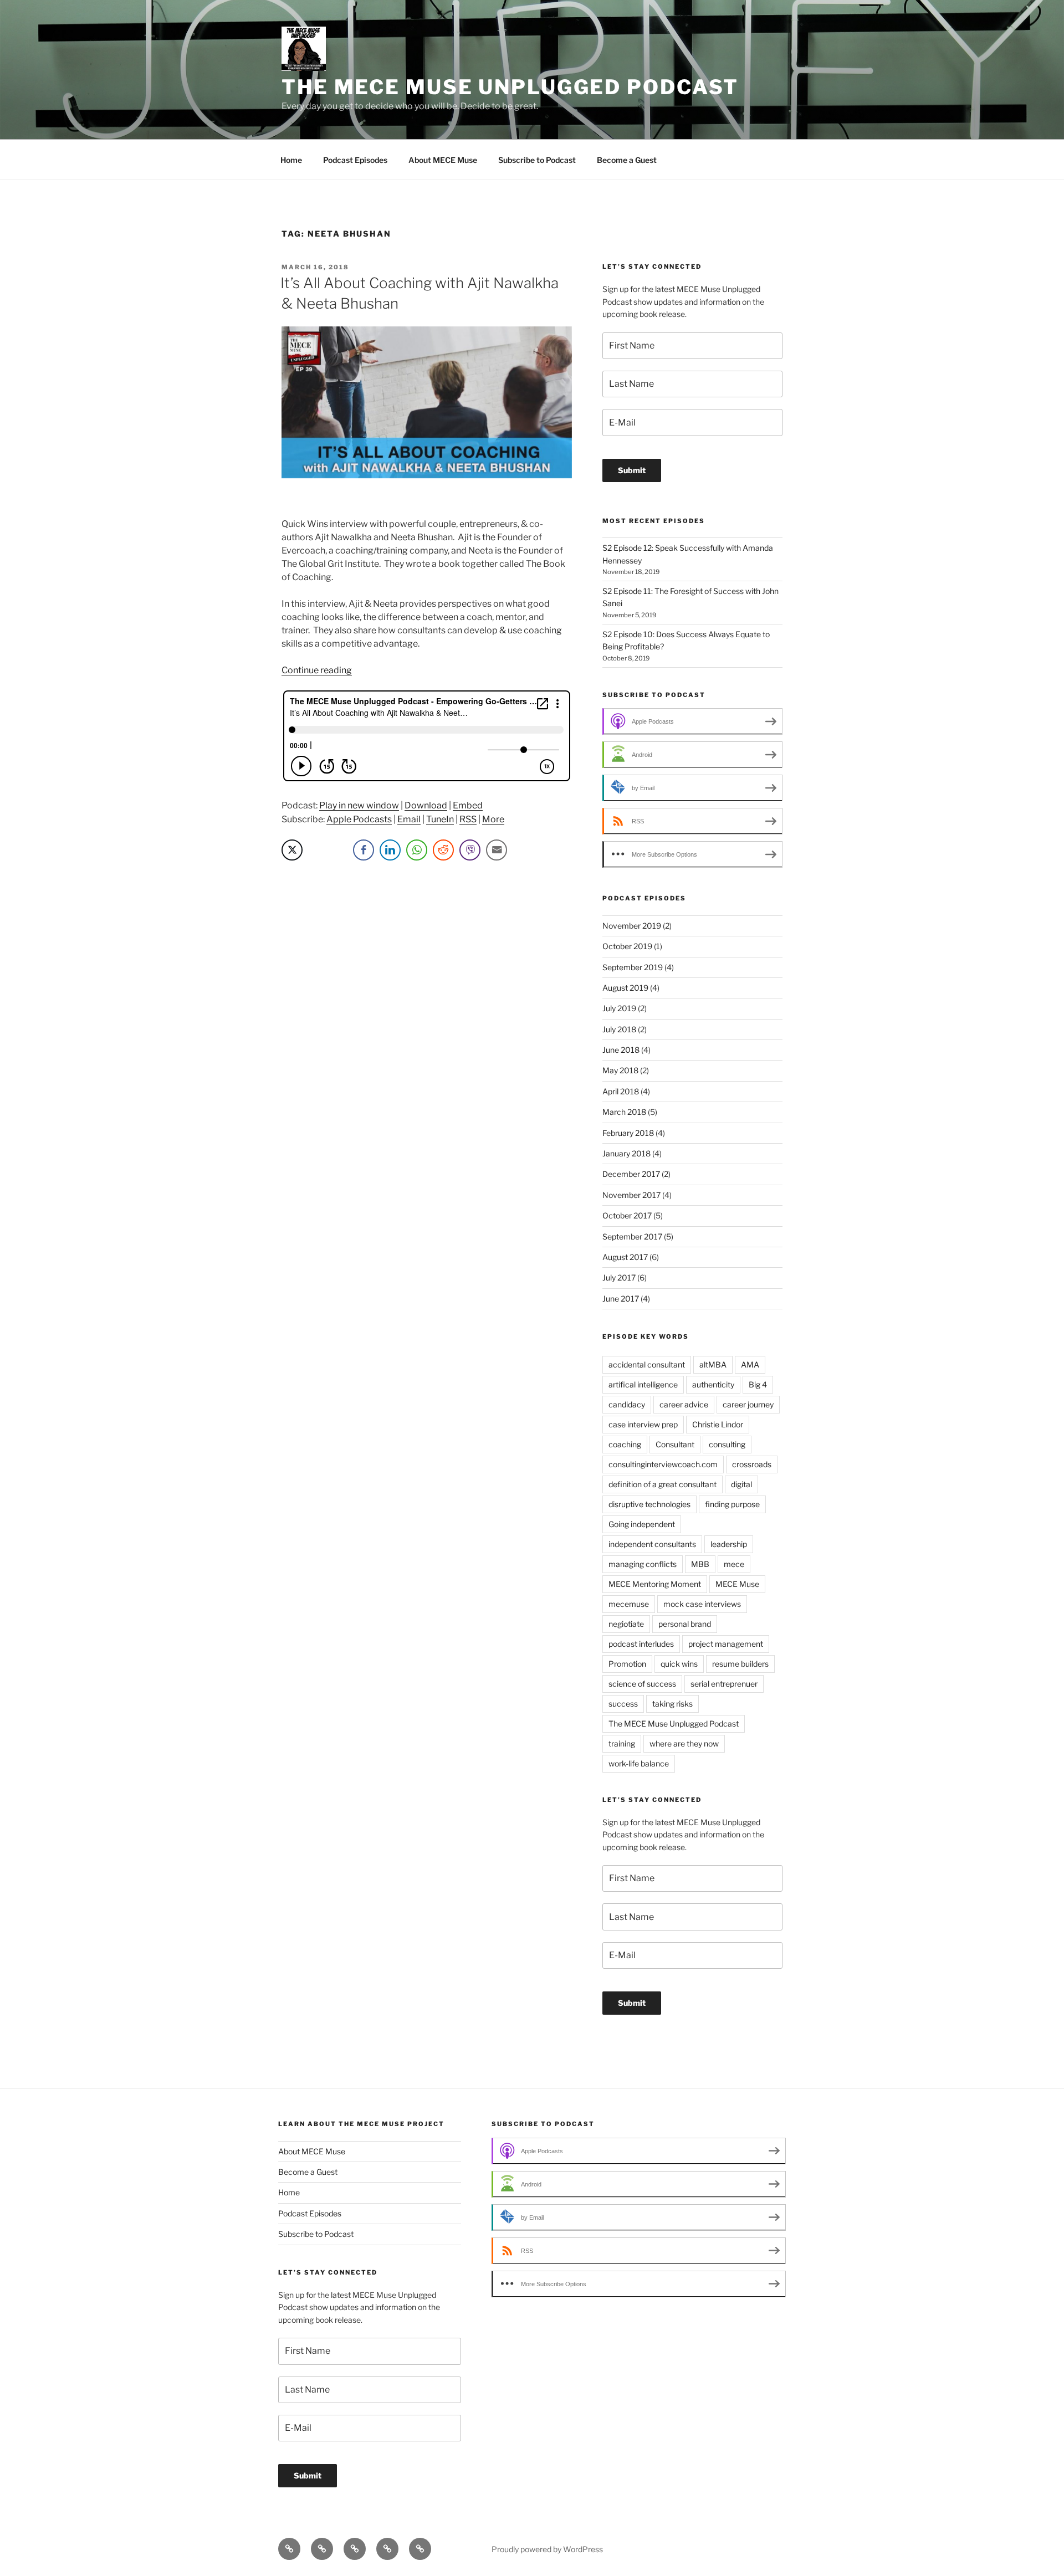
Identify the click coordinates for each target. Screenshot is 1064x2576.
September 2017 (632, 1236)
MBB (700, 1564)
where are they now (684, 1743)
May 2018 (620, 1070)
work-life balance (639, 1763)
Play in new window (359, 805)
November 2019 (632, 926)
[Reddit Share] (443, 850)
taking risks (672, 1704)
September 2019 (633, 967)
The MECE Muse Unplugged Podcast (510, 87)
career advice (684, 1404)
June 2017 (621, 1299)
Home (291, 160)
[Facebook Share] (364, 850)
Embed (468, 805)
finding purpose (732, 1504)
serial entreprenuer (724, 1684)
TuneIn (440, 819)
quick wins (679, 1664)
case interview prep (643, 1424)
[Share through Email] (497, 850)
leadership (729, 1544)
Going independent (642, 1524)
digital (741, 1484)
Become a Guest (627, 160)
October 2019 (627, 946)
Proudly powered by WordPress (547, 2549)
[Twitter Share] (292, 850)
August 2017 (625, 1257)
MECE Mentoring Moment (655, 1584)
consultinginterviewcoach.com (663, 1464)
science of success (642, 1684)
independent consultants (652, 1544)
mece (734, 1564)
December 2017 (631, 1174)
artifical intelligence (643, 1384)
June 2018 (621, 1050)
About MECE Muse (443, 160)
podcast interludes (641, 1644)
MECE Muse (737, 1584)
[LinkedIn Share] (390, 850)
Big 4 (758, 1384)
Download (426, 805)
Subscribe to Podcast (537, 160)
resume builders (740, 1664)
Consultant (675, 1444)
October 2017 (627, 1215)
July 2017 (619, 1277)
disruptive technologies (649, 1504)
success (623, 1704)
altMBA (713, 1364)
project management (726, 1644)
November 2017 (631, 1195)
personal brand (685, 1624)
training (622, 1743)
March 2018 (624, 1112)
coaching (625, 1444)
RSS (468, 819)
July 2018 (619, 1029)
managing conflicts (643, 1564)
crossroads (752, 1464)
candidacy (627, 1404)
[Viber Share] (470, 850)
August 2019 (625, 988)
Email (409, 819)
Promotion (627, 1664)
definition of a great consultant (663, 1484)
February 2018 (628, 1133)
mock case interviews (702, 1604)
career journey (748, 1404)
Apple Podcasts (359, 819)
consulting (727, 1444)
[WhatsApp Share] (417, 850)
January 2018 (626, 1153)
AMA (750, 1364)
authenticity (713, 1384)
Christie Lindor (718, 1424)
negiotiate (626, 1624)
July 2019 (619, 1008)
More (493, 819)
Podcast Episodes (355, 160)
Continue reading (317, 670)
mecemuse (629, 1604)
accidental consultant (647, 1364)
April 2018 (621, 1091)
